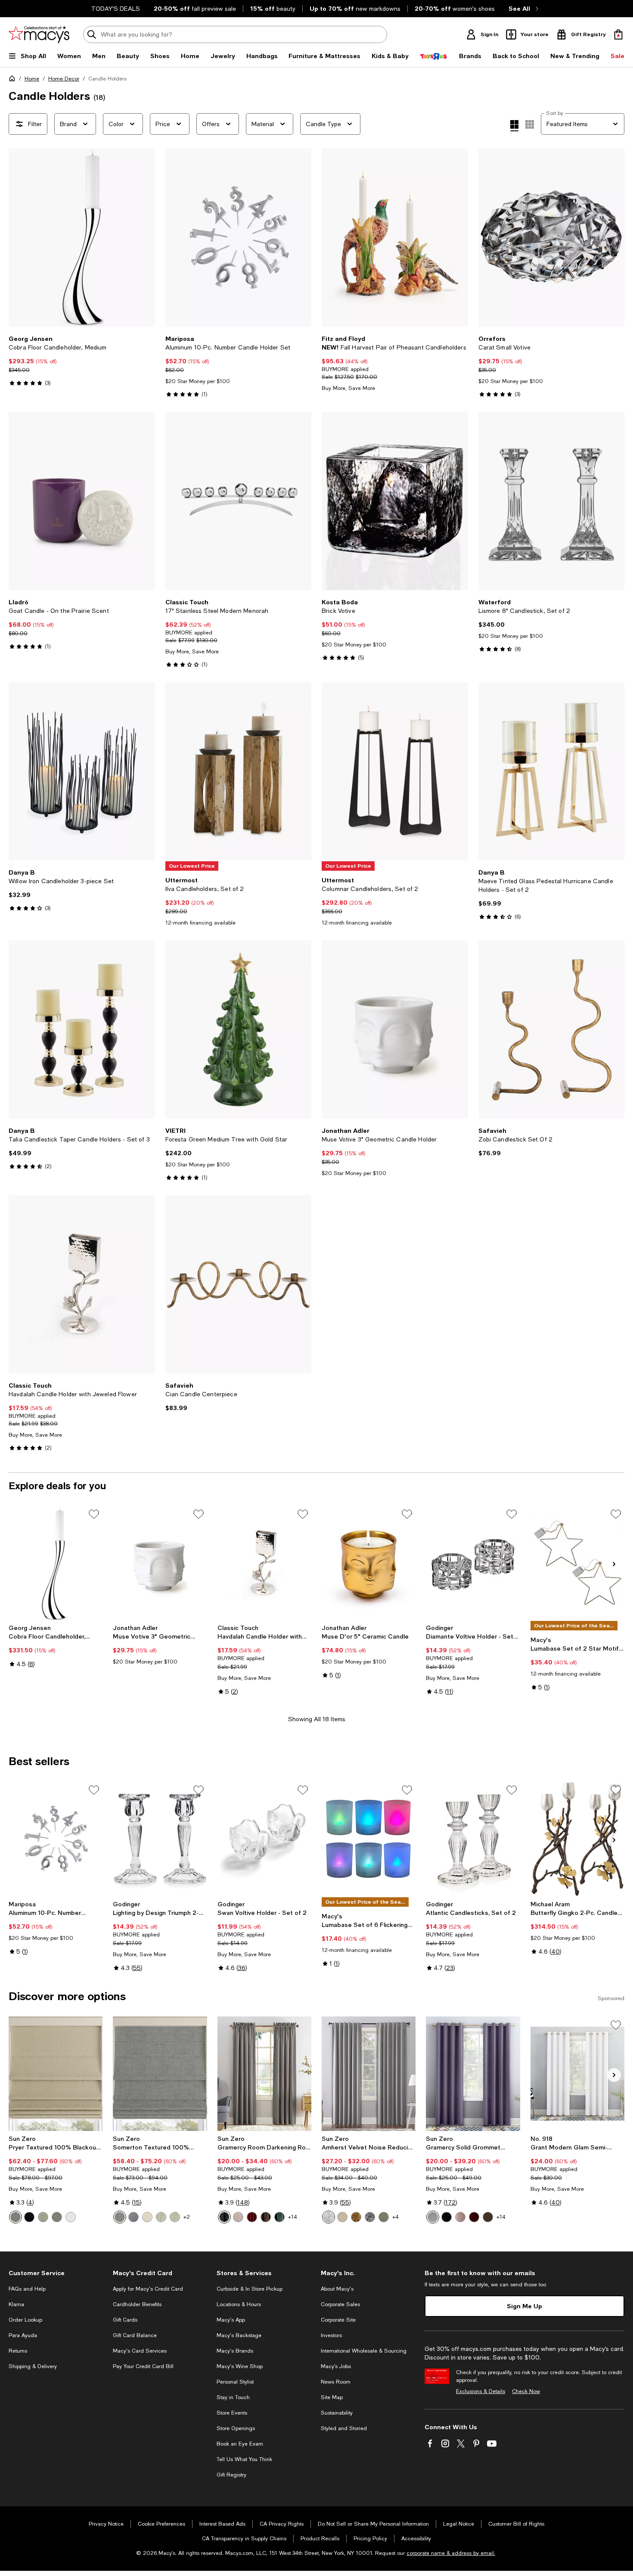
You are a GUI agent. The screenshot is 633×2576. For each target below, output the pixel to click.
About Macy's (337, 2289)
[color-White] (71, 2217)
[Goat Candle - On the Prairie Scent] (82, 501)
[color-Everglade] (279, 2217)
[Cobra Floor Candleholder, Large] (56, 1563)
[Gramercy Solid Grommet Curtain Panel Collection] (473, 2074)
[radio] (16, 2217)
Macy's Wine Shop (240, 2366)
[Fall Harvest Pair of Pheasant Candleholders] (395, 238)
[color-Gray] (120, 2217)
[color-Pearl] (329, 2217)
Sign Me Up (524, 2306)
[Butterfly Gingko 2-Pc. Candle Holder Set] (577, 1839)
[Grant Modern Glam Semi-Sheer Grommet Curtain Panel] (577, 2074)
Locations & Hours (239, 2304)
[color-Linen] (147, 2217)
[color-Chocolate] (266, 2217)
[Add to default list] (94, 1514)
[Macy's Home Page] (39, 34)
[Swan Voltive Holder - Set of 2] (264, 1839)
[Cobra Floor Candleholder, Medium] (82, 238)
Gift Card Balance (135, 2335)
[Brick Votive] (395, 501)
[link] (82, 361)
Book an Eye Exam (240, 2444)
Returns (18, 2351)
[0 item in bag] (618, 34)
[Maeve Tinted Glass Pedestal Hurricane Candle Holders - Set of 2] (552, 771)
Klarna (16, 2304)
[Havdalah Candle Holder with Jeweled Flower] (82, 1284)
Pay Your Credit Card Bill (143, 2366)
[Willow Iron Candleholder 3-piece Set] (82, 771)
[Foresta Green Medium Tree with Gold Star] (239, 1030)
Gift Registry (231, 2475)
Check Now (526, 2391)
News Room (336, 2382)
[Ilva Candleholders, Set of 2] (239, 771)
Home (32, 79)
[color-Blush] (238, 2217)
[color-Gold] (356, 2217)
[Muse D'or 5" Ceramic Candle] (369, 1563)
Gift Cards (125, 2320)
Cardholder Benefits (137, 2304)
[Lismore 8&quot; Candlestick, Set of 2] (552, 501)
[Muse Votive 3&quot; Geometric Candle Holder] (395, 1030)
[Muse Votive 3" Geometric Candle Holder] (160, 1563)
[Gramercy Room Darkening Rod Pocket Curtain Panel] (264, 2074)
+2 (187, 2217)
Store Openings (236, 2428)
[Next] (145, 238)
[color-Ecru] (342, 2217)
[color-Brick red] (252, 2217)
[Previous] (19, 238)
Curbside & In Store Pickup (250, 2289)
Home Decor (64, 79)
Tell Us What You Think (244, 2459)
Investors (331, 2335)
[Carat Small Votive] (552, 238)
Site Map (332, 2397)
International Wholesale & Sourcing (364, 2351)
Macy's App (231, 2320)
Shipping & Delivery (33, 2366)
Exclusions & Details (481, 2391)
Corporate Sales (340, 2304)
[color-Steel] (16, 2217)
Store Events (232, 2413)
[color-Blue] (133, 2217)
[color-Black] (29, 2217)
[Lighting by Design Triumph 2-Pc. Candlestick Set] (160, 1839)
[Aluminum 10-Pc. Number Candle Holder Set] (239, 238)
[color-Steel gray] (57, 2217)
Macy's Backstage (239, 2335)
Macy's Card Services (140, 2351)
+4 (396, 2217)
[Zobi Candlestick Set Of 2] (552, 1030)
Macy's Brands (235, 2351)
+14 (293, 2217)
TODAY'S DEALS (116, 9)
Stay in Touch (233, 2397)
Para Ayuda (23, 2335)
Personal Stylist (235, 2382)
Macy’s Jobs (336, 2366)
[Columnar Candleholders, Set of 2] (395, 771)
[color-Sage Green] (161, 2217)
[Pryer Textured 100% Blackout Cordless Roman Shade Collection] (56, 2074)
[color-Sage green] (43, 2217)
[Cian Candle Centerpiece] (239, 1284)
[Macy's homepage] (14, 80)
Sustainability (337, 2413)
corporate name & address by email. (451, 2553)
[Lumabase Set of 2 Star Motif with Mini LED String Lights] (577, 1563)
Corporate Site (338, 2320)
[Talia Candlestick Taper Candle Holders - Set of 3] (82, 1030)
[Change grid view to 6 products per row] (530, 124)
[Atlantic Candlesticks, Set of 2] (473, 1839)
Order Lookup (25, 2320)
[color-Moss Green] (384, 2217)
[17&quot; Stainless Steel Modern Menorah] (239, 501)
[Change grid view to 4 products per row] (514, 126)
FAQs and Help (27, 2289)
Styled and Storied (344, 2428)
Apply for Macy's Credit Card (148, 2289)
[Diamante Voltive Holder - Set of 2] (473, 1563)
